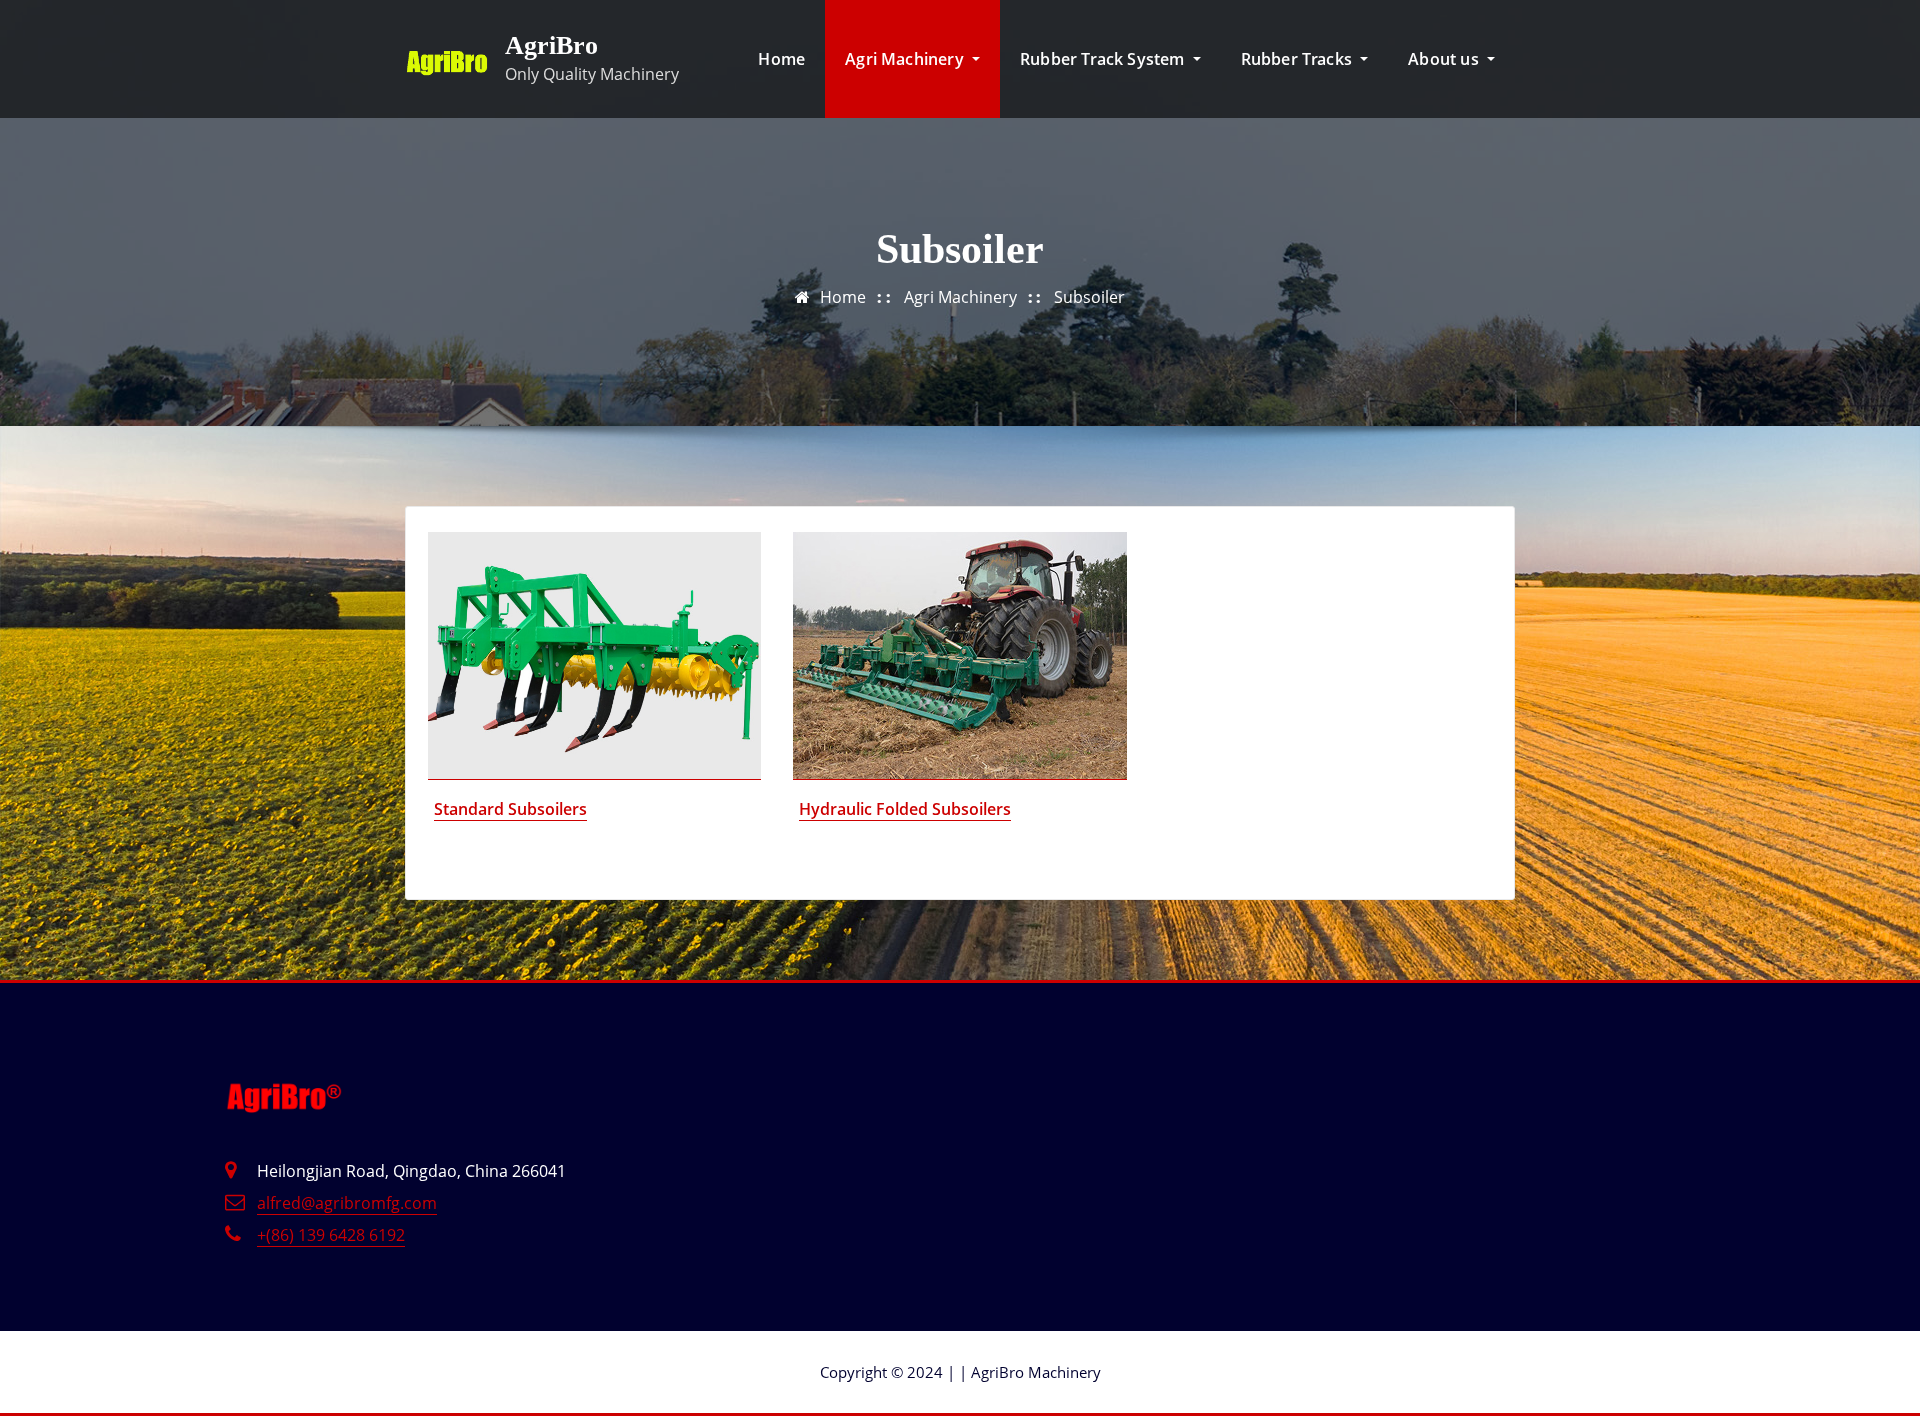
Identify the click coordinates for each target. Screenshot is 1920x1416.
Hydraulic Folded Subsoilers (905, 809)
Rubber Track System (1104, 59)
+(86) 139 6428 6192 (331, 1235)
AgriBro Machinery (1030, 1372)
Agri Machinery (906, 59)
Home (781, 59)
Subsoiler (1089, 297)
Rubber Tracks (1299, 59)
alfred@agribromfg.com (347, 1203)
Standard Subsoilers (510, 809)
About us (1445, 59)
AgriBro (551, 45)
